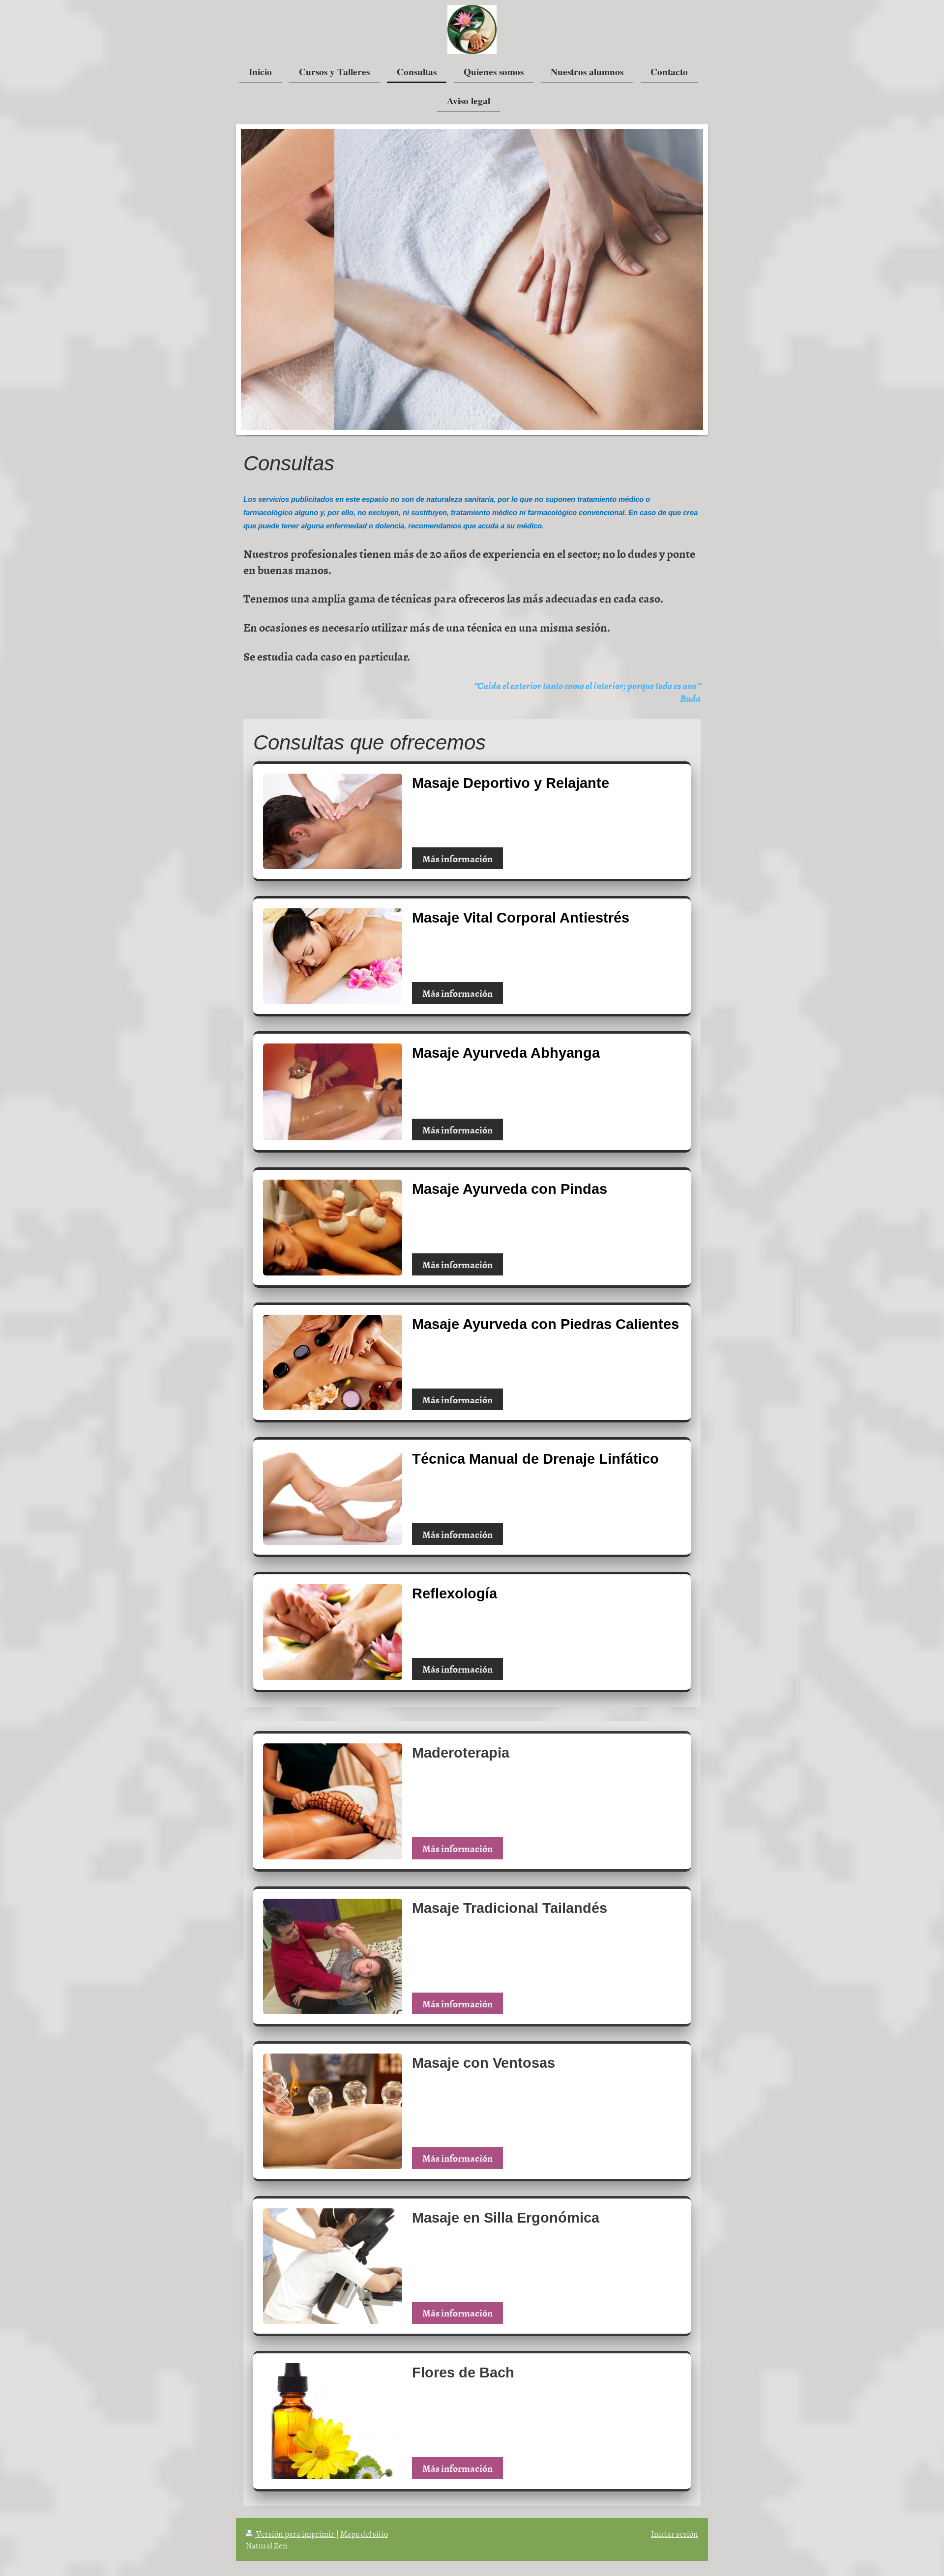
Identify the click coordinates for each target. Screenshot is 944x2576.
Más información (457, 858)
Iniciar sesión (675, 2533)
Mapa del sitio (364, 2533)
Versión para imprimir (295, 2533)
